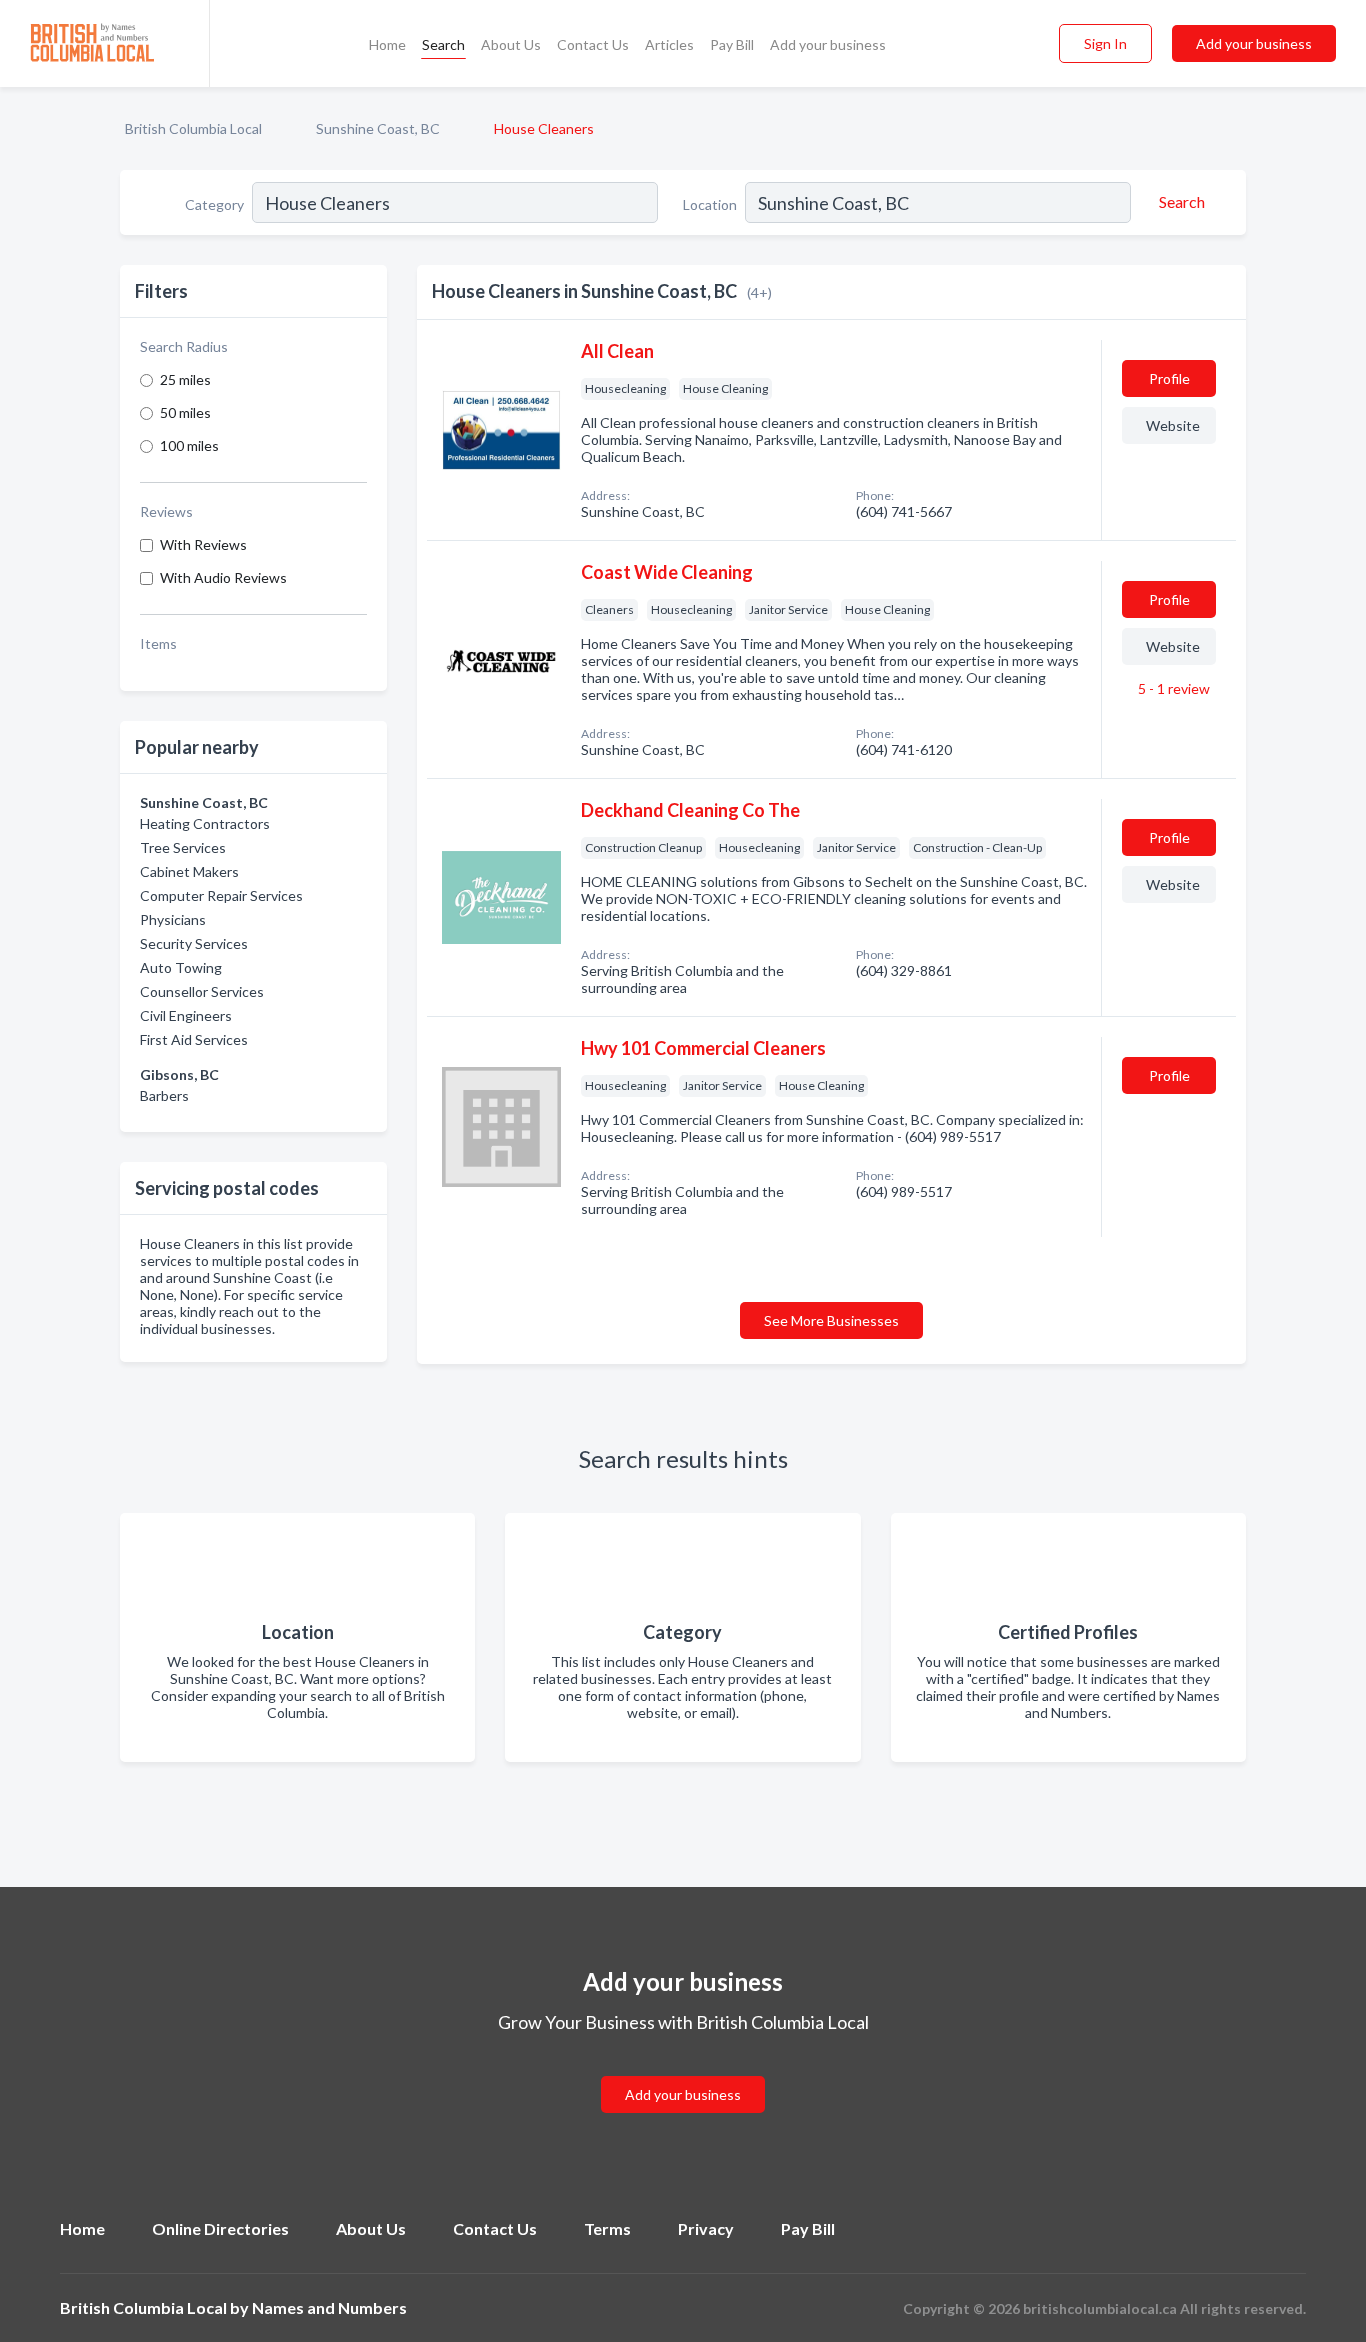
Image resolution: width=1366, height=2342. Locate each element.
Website (1173, 425)
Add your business (828, 44)
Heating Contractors (205, 823)
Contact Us (593, 44)
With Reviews (203, 544)
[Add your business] (683, 2070)
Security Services (194, 943)
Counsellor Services (202, 991)
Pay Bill (732, 44)
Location (710, 204)
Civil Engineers (186, 1015)
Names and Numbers (329, 2307)
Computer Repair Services (221, 895)
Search (443, 44)
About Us (511, 44)
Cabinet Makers (189, 871)
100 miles (189, 445)
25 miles (185, 379)
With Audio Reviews (223, 577)
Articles (669, 44)
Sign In (1105, 43)
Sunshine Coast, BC (378, 128)
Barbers (164, 1095)
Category (214, 204)
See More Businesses (831, 1320)
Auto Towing (181, 967)
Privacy (706, 2228)
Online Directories (220, 2228)
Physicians (173, 919)
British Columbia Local (193, 128)
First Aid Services (194, 1039)
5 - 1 (1172, 688)
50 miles (185, 412)
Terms (607, 2228)
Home (387, 44)
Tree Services (183, 847)
